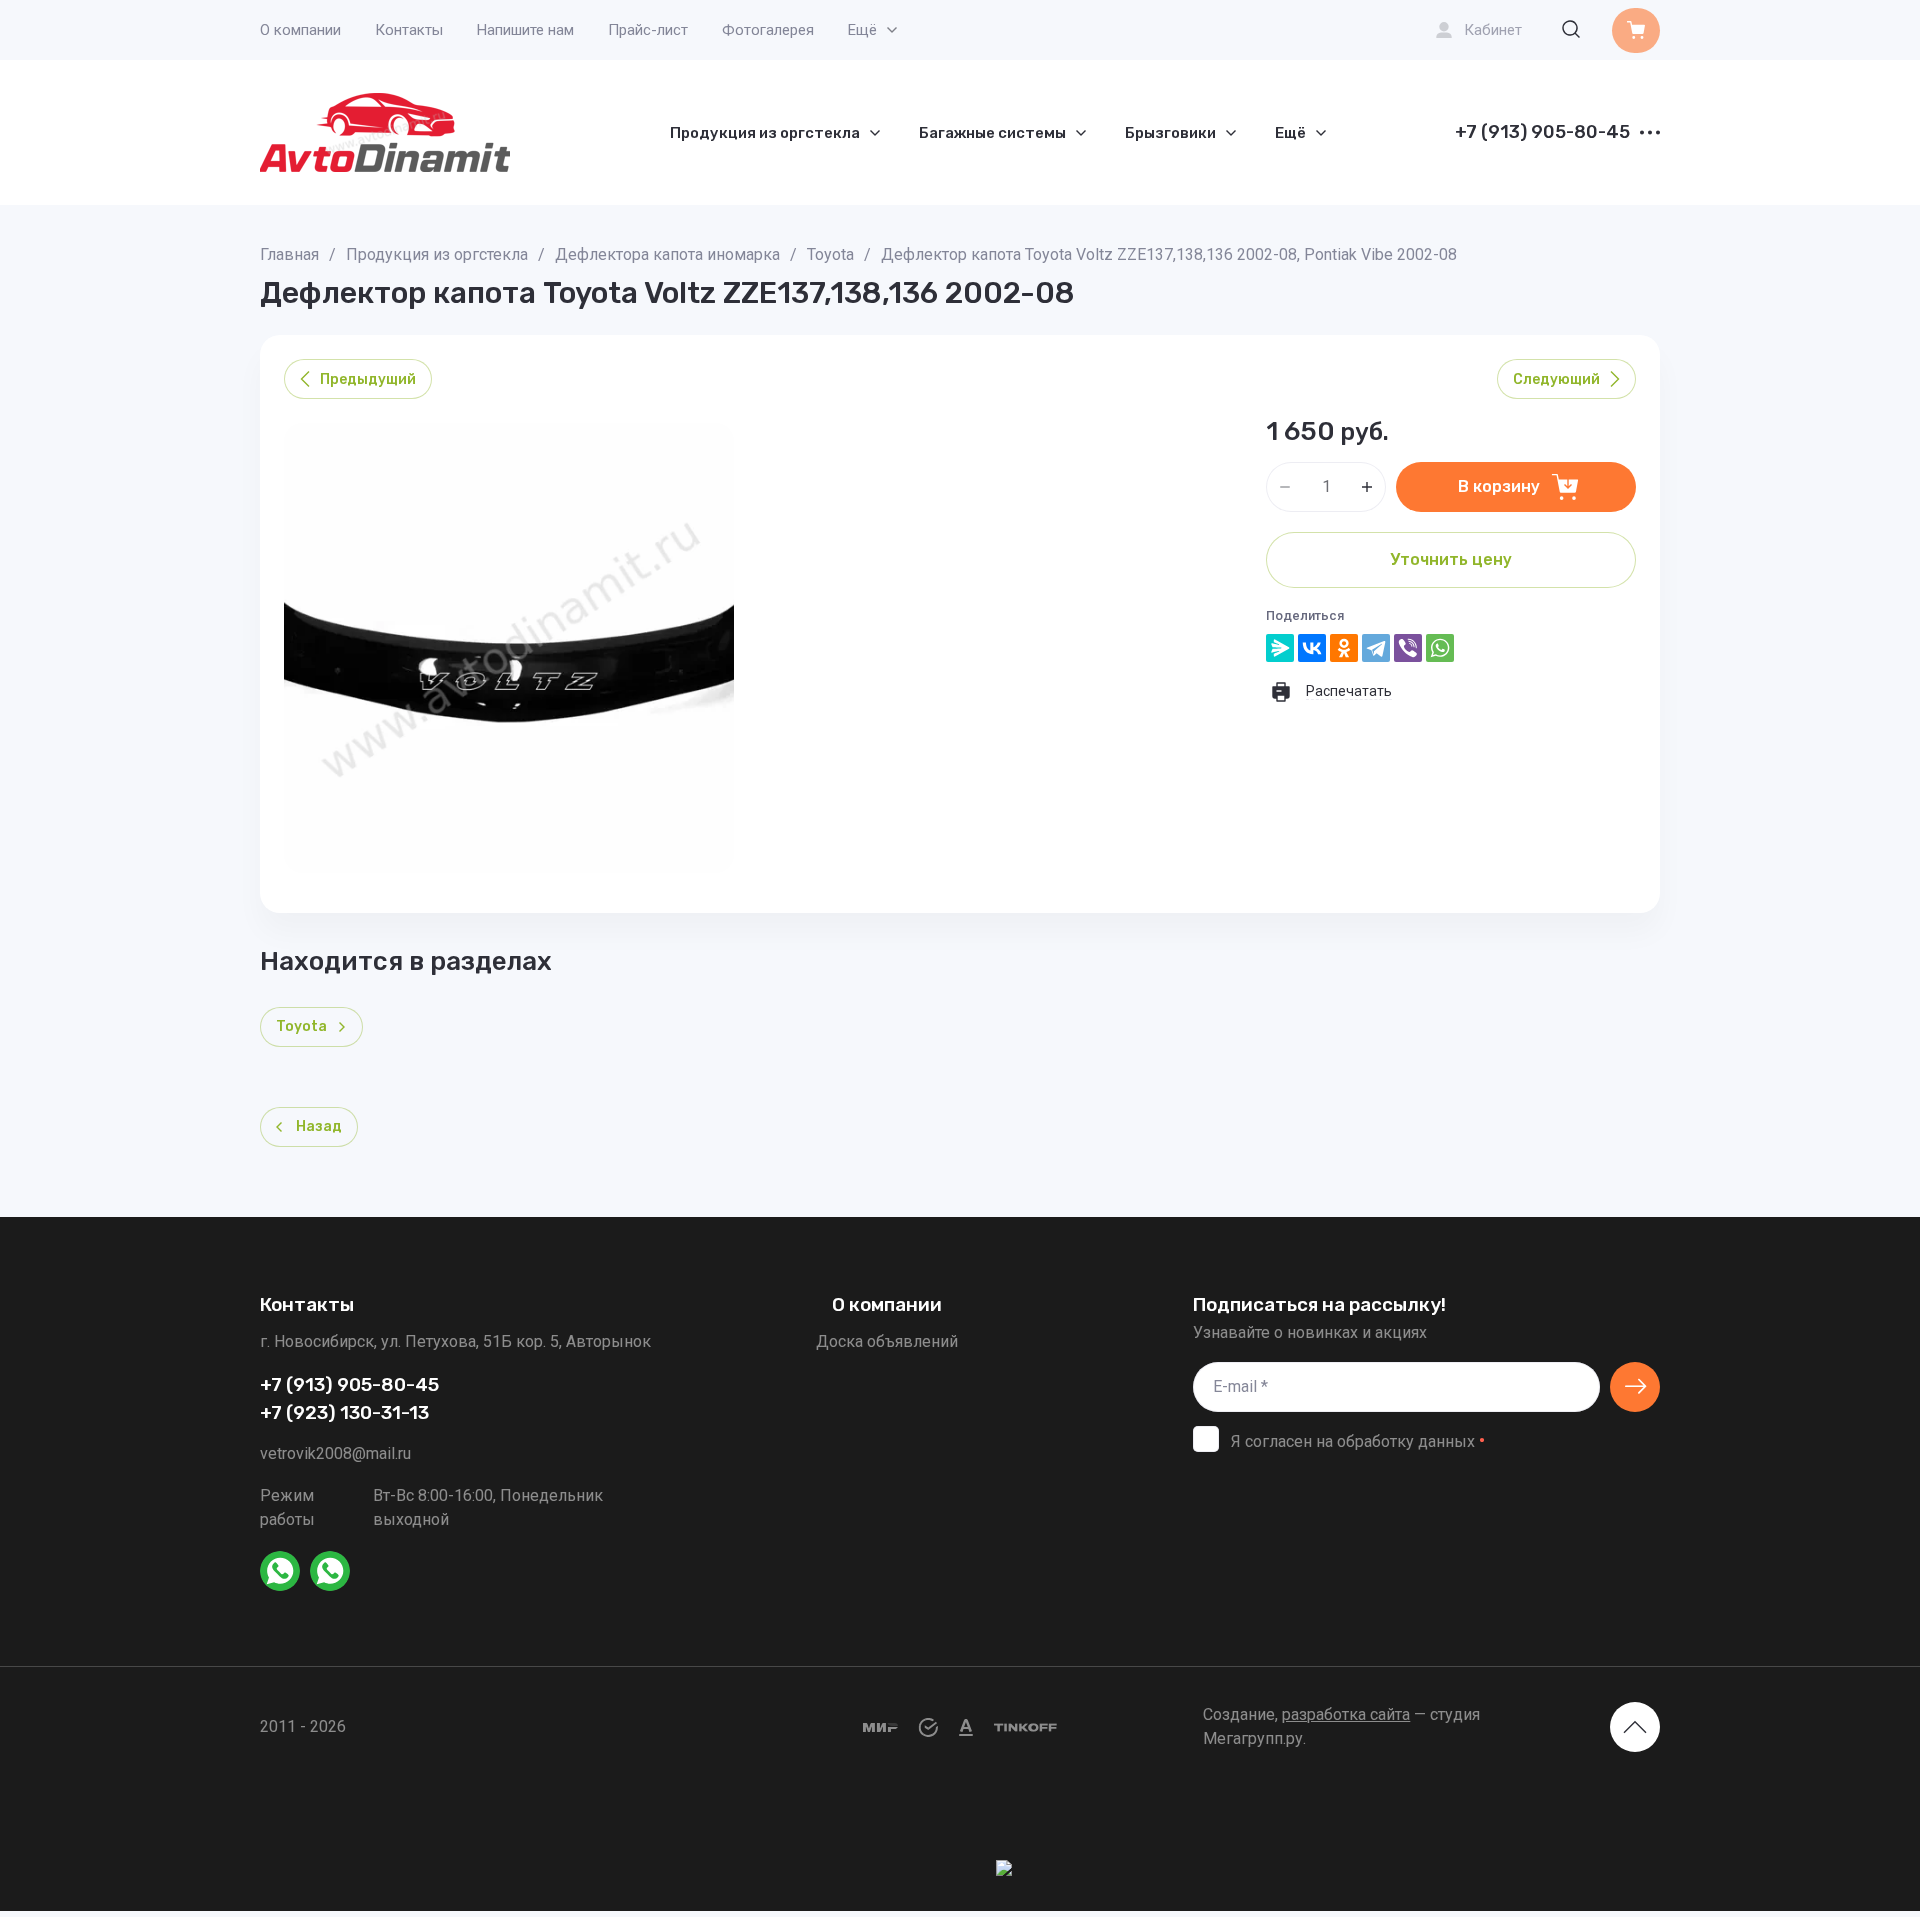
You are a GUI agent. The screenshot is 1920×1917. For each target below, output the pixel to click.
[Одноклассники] (1344, 648)
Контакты (409, 30)
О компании (300, 30)
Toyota (830, 254)
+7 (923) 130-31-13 (344, 1413)
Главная (289, 254)
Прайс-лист (648, 30)
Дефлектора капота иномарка (667, 254)
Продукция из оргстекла (437, 254)
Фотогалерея (768, 30)
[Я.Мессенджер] (1280, 648)
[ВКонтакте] (1312, 648)
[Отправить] (1635, 1387)
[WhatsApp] (1440, 648)
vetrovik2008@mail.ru (335, 1453)
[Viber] (1408, 648)
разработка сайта (1346, 1714)
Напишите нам (525, 30)
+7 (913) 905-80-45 (1542, 133)
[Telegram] (1376, 648)
